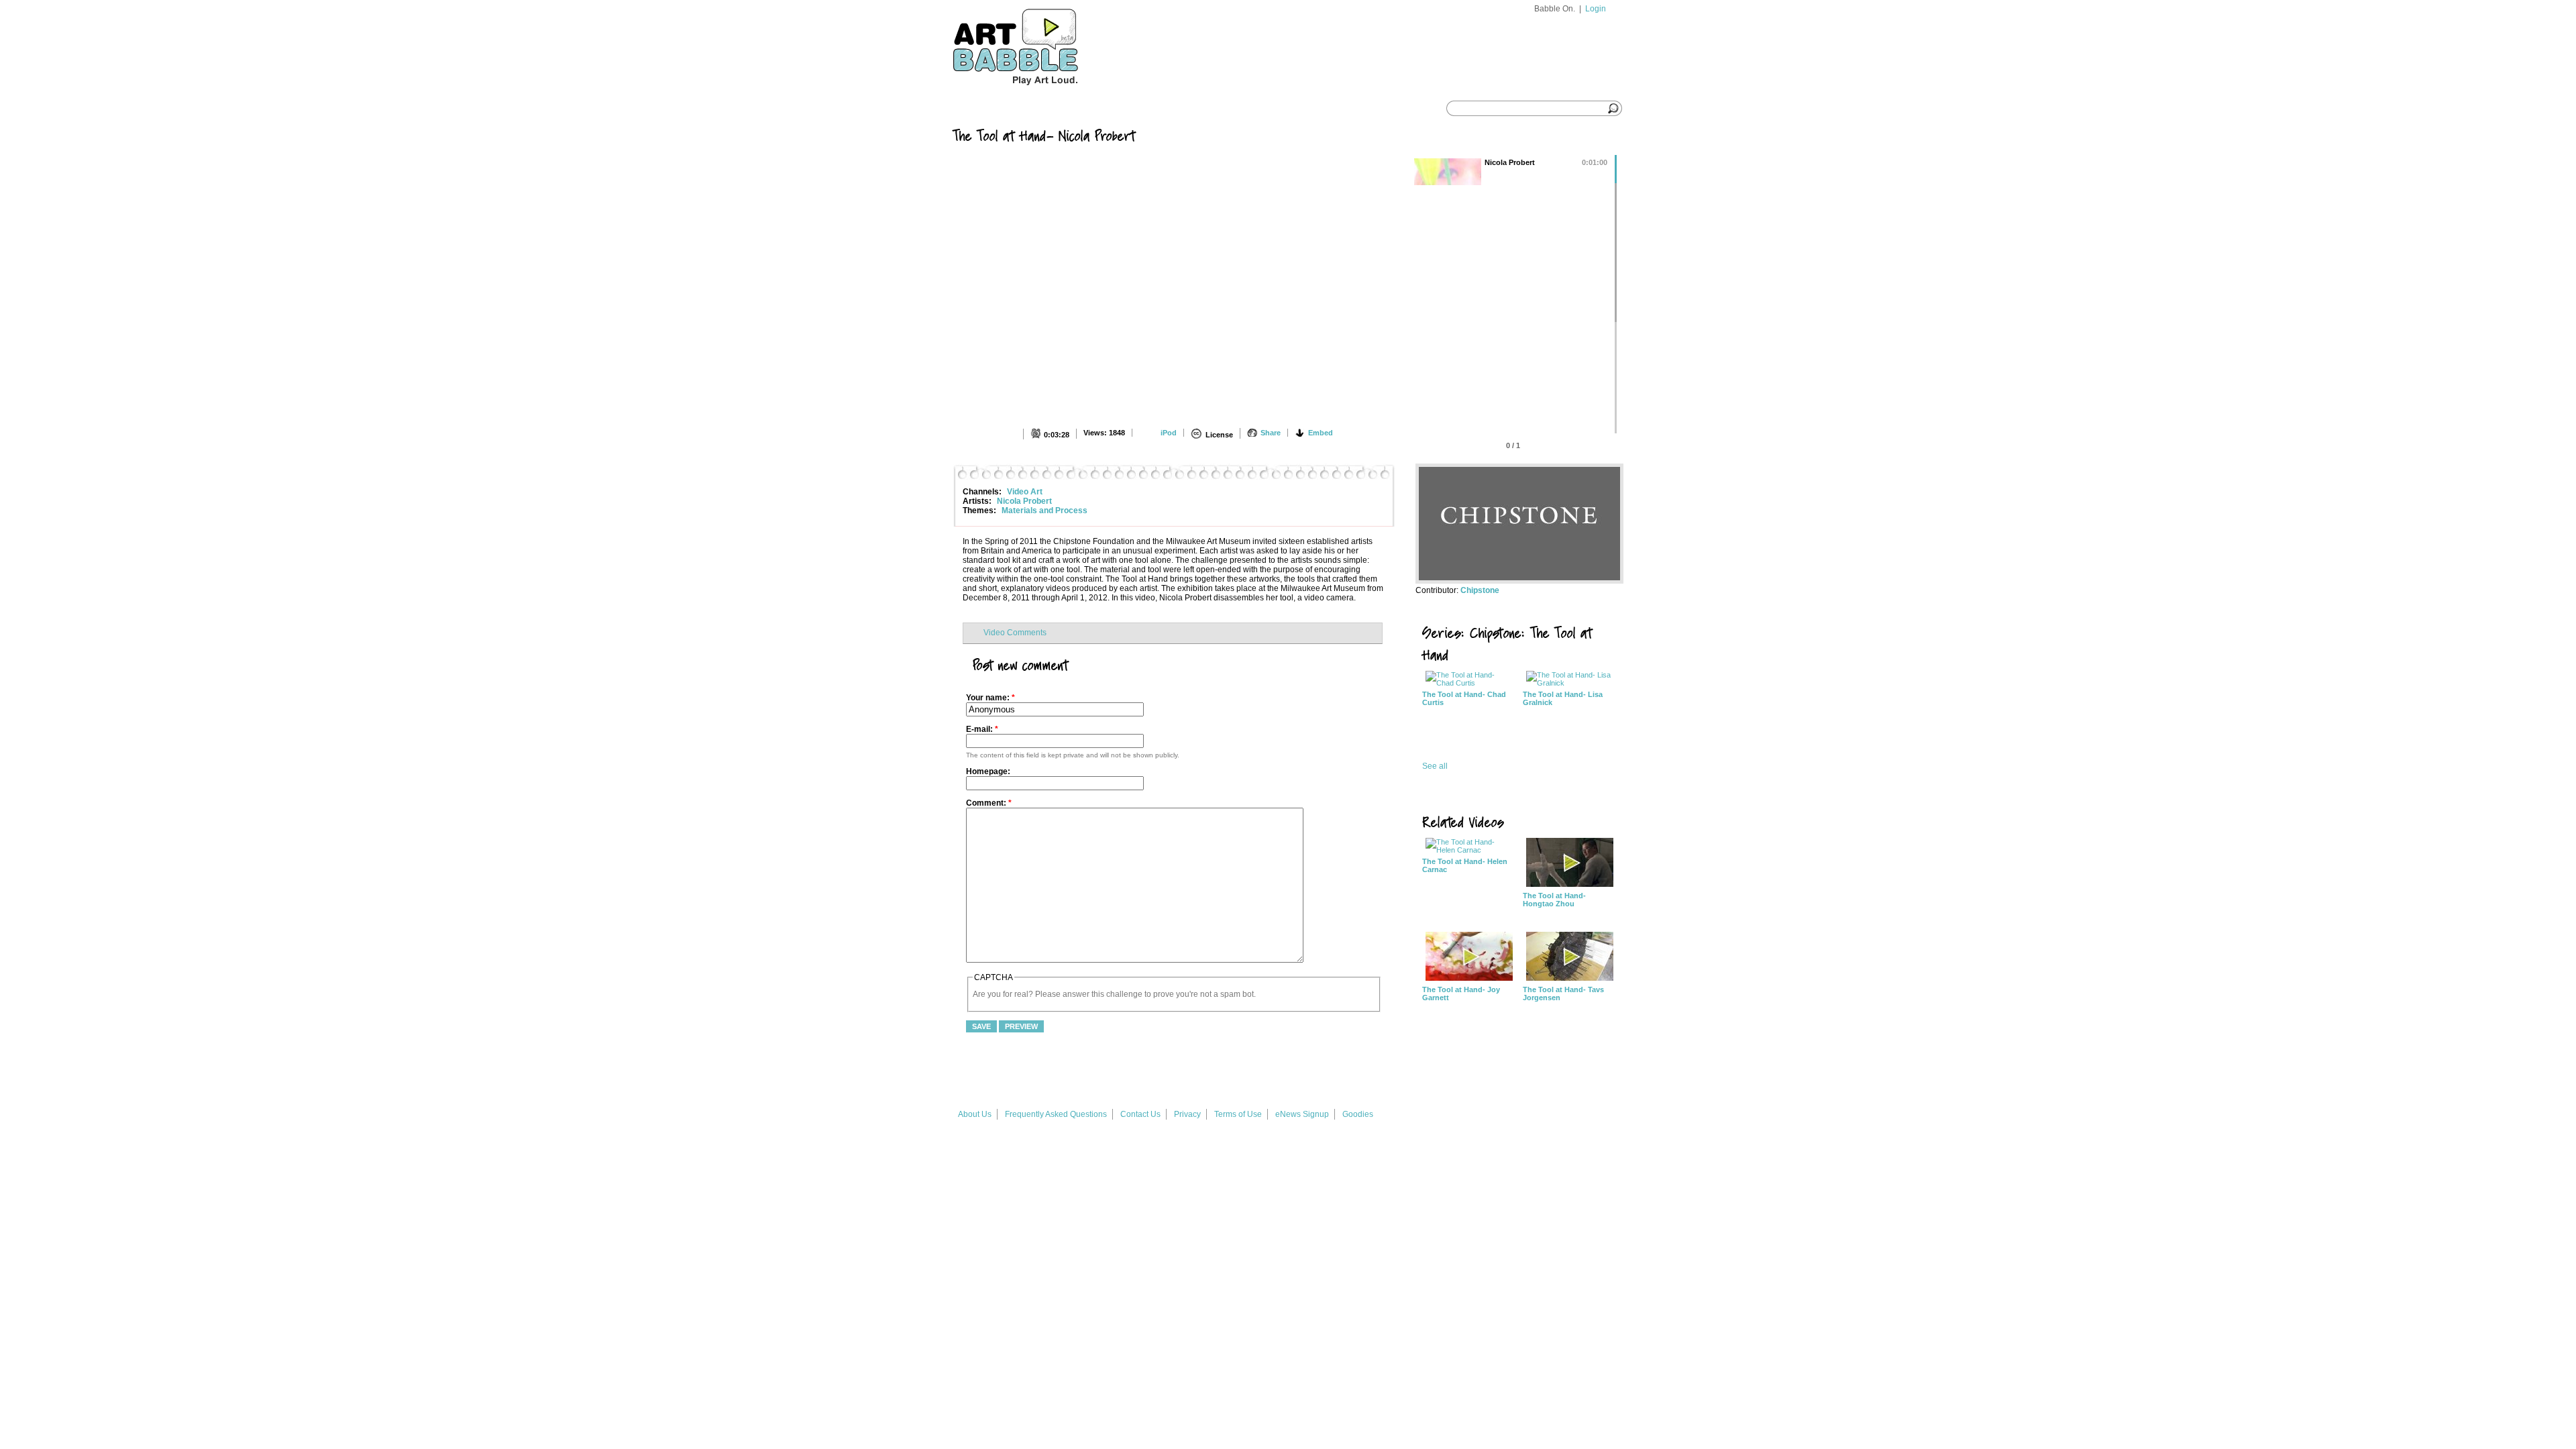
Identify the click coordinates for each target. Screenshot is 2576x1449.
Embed (1321, 433)
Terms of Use (1238, 1114)
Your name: (990, 698)
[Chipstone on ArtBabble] (1519, 581)
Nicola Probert (1024, 501)
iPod (1169, 433)
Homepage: (988, 771)
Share (1271, 433)
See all (1435, 766)
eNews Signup (1302, 1114)
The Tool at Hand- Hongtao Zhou (1554, 900)
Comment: (989, 803)
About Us (975, 1114)
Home (978, 109)
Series (1034, 109)
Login (1596, 9)
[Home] (1040, 92)
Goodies (1358, 1114)
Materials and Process (1044, 511)
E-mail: (982, 729)
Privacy (1187, 1114)
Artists (1164, 109)
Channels (1098, 109)
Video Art (1025, 492)
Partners (1232, 109)
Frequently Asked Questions (1056, 1114)
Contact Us (1140, 1114)
